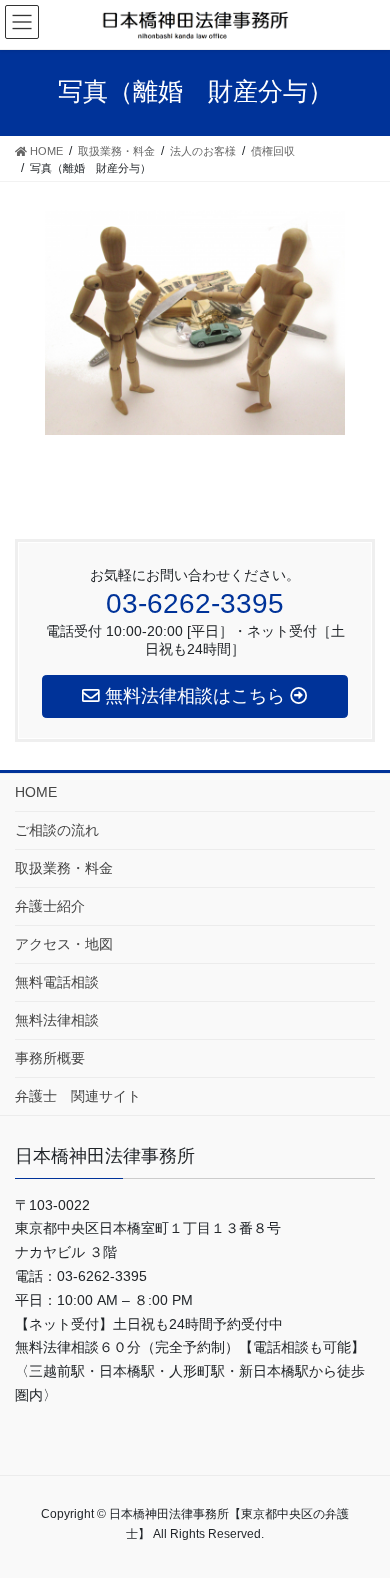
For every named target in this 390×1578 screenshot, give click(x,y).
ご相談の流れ (57, 830)
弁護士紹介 (50, 906)
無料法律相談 (57, 1020)
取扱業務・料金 (64, 868)
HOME (36, 792)
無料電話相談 (57, 982)
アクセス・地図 (64, 944)
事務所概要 (50, 1058)
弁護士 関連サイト (78, 1096)
